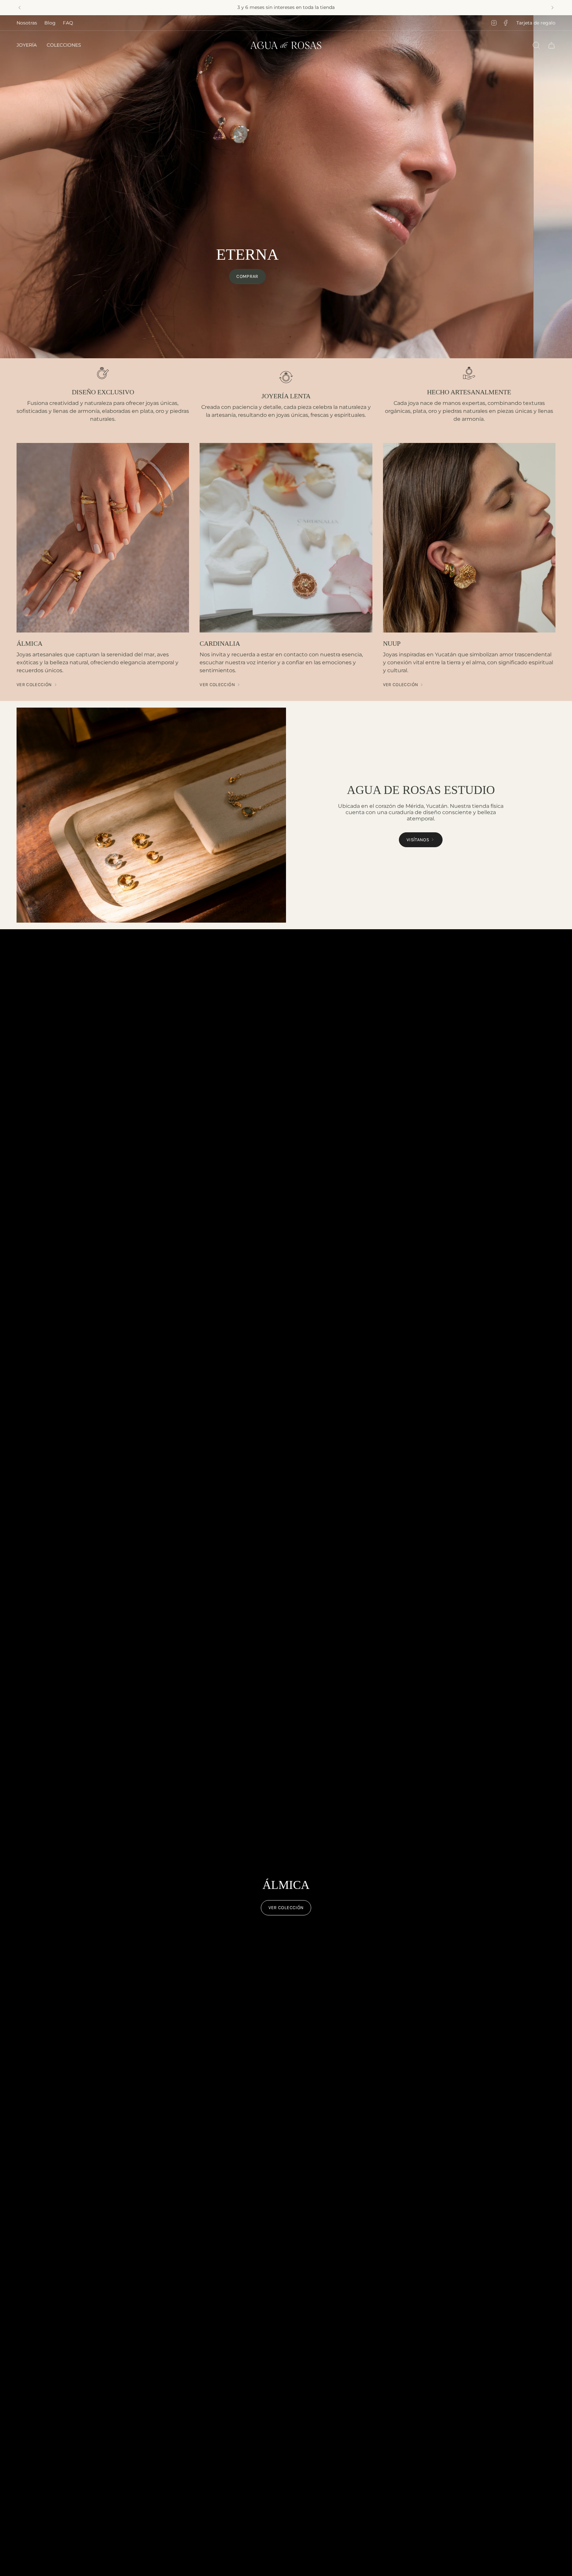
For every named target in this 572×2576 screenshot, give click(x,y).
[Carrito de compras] (551, 45)
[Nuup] (469, 538)
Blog (50, 23)
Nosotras (27, 23)
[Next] (552, 8)
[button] (27, 45)
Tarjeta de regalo (536, 23)
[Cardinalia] (286, 538)
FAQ (68, 23)
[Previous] (20, 8)
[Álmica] (103, 538)
